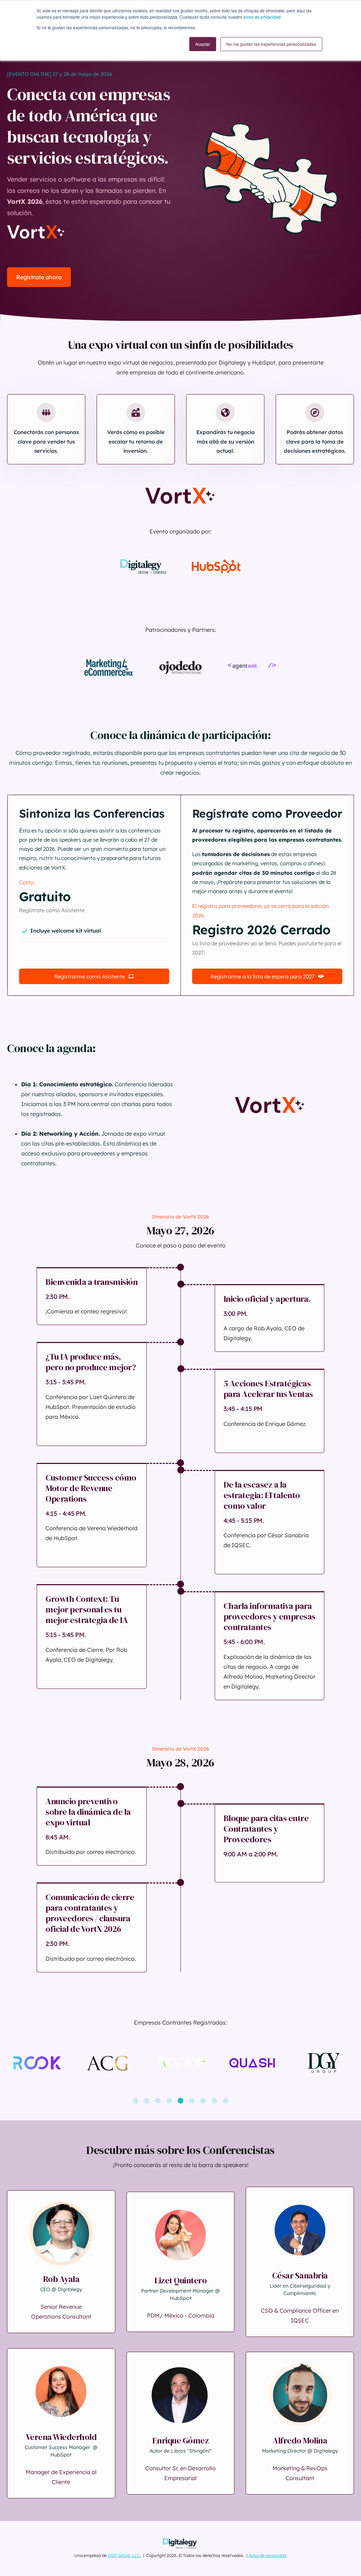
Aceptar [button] (203, 44)
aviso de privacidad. (262, 17)
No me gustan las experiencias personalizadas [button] (271, 44)
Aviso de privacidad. (268, 2555)
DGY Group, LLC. (124, 2555)
